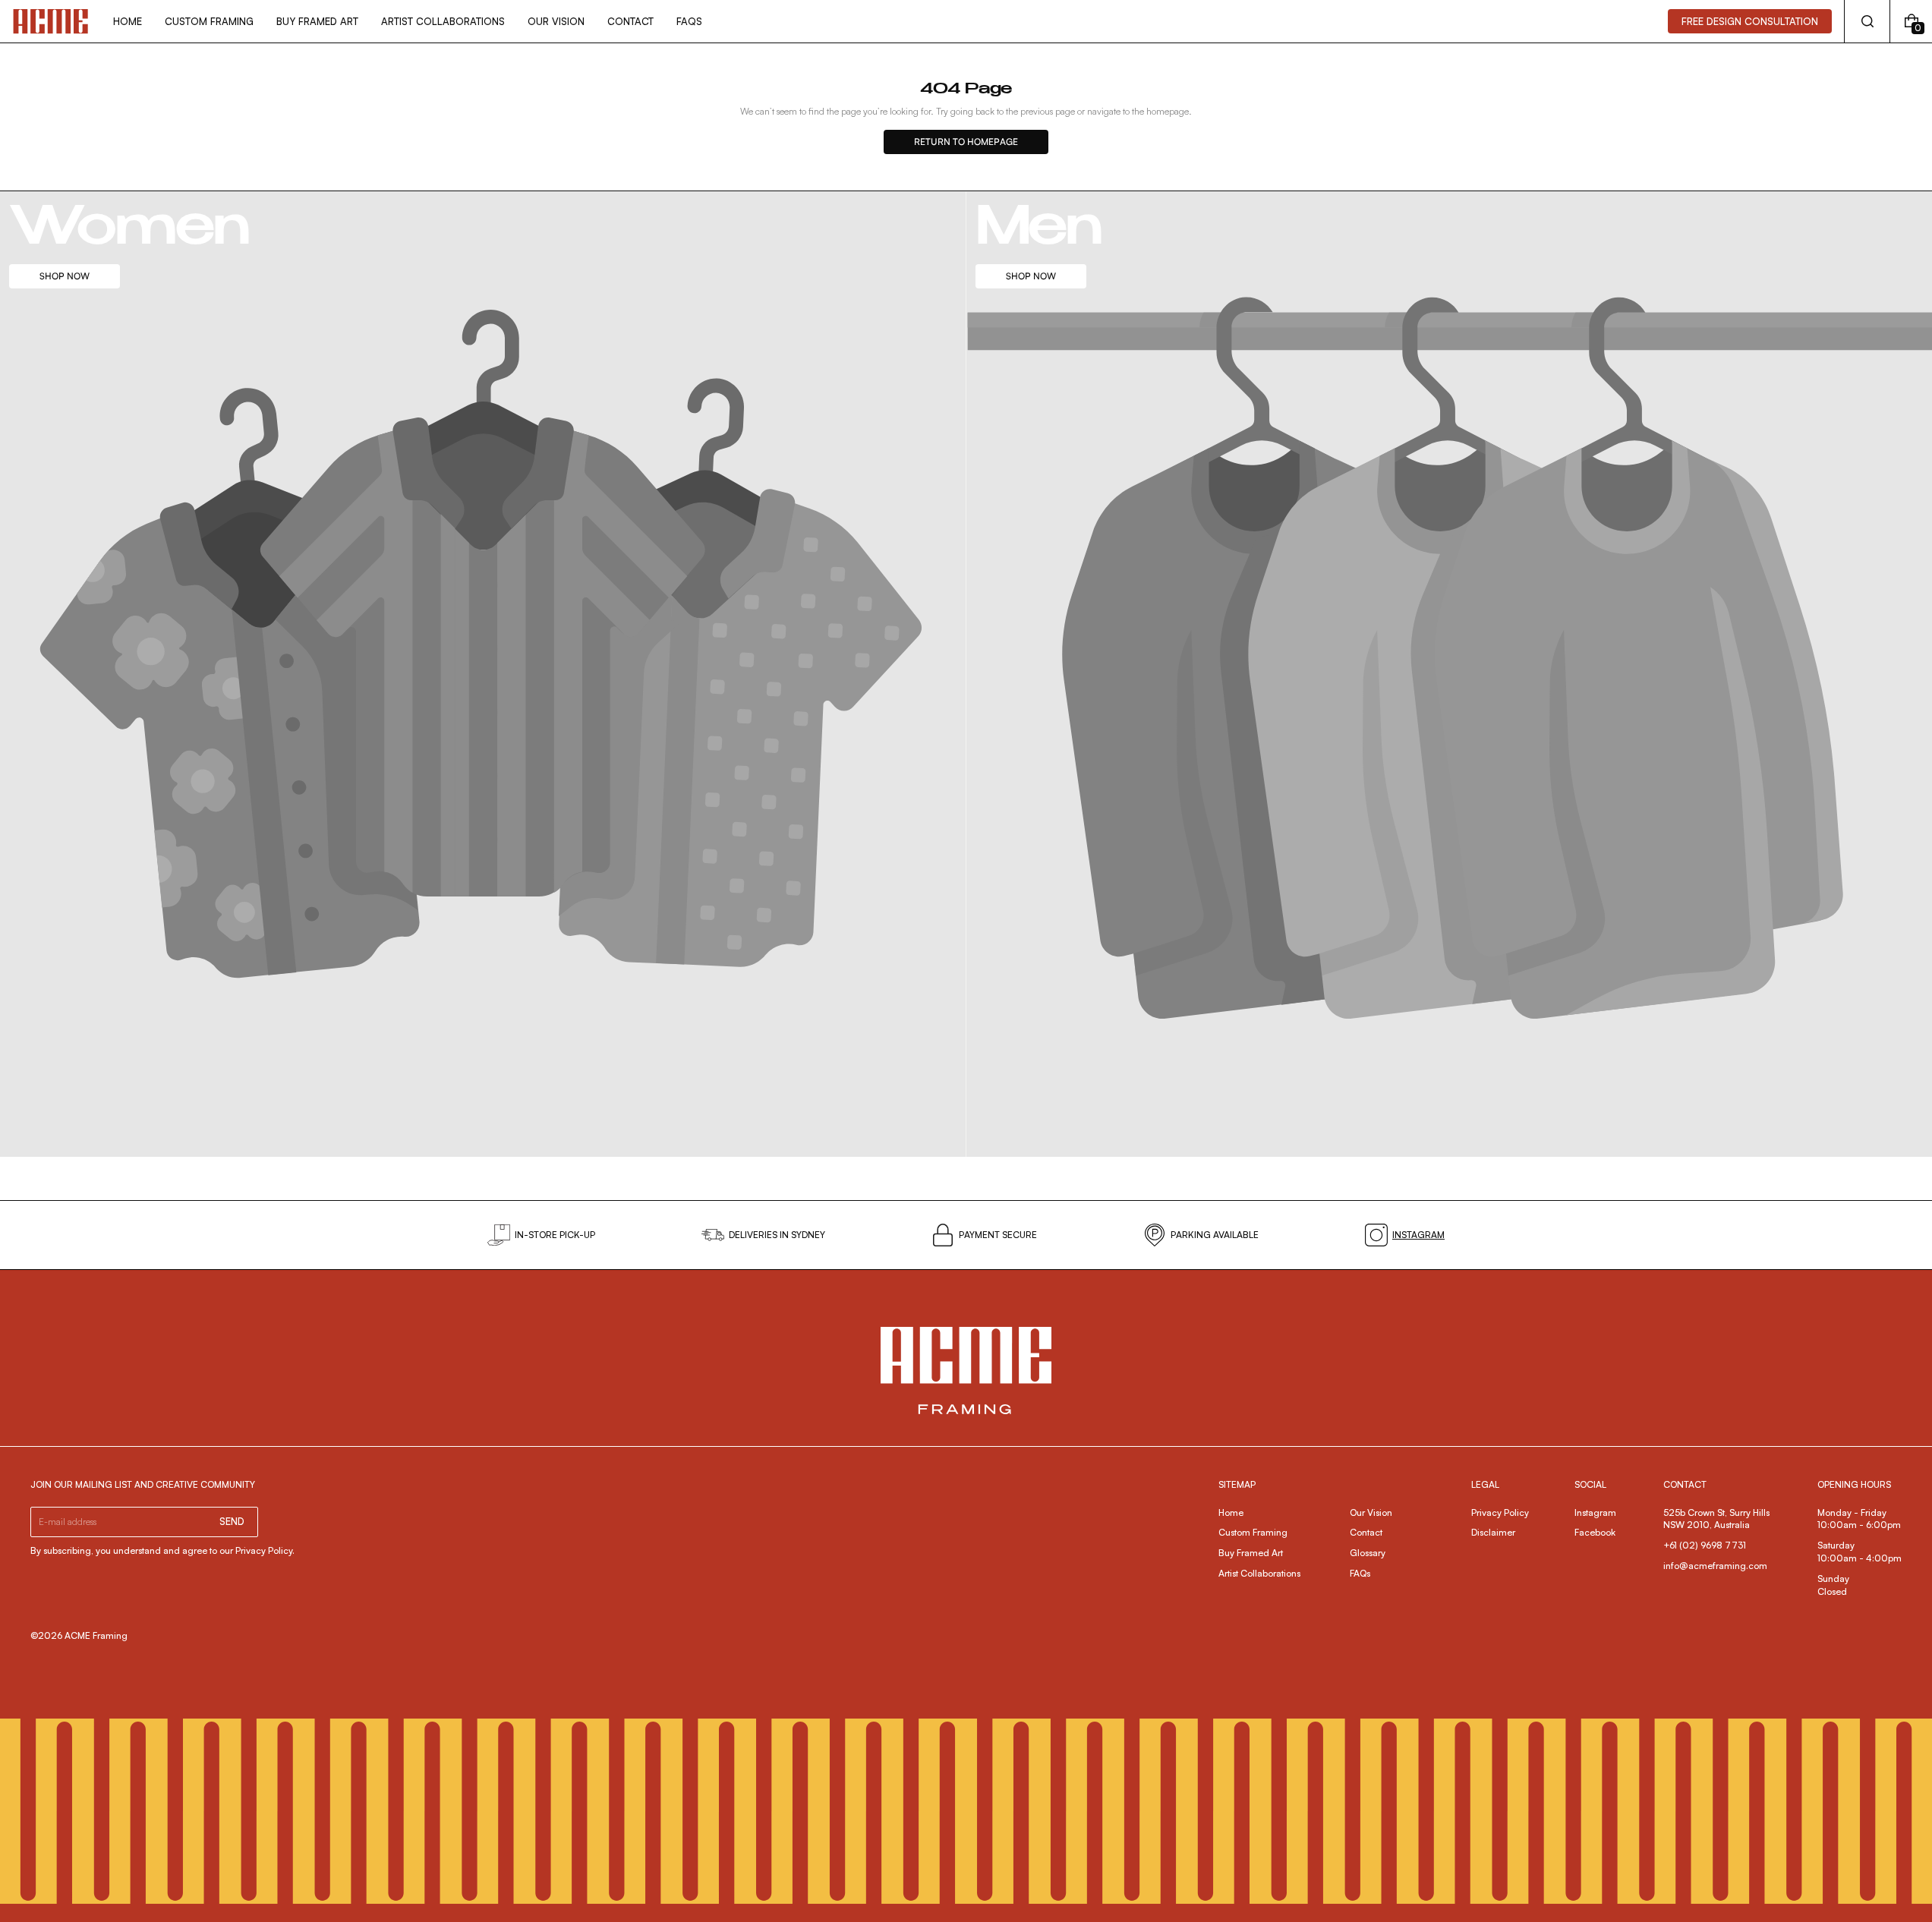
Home (1231, 1512)
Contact (1366, 1532)
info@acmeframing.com (1715, 1566)
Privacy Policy (1500, 1512)
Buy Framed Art (1251, 1553)
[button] (1867, 21)
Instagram (1595, 1512)
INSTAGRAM (1418, 1235)
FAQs (1360, 1573)
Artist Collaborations (1259, 1573)
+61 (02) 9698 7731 (1705, 1545)
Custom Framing (1253, 1532)
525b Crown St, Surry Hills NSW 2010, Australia (1718, 1519)
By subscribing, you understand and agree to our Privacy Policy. (162, 1550)
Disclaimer (1493, 1532)
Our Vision (1371, 1512)
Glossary (1368, 1553)
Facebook (1595, 1532)
